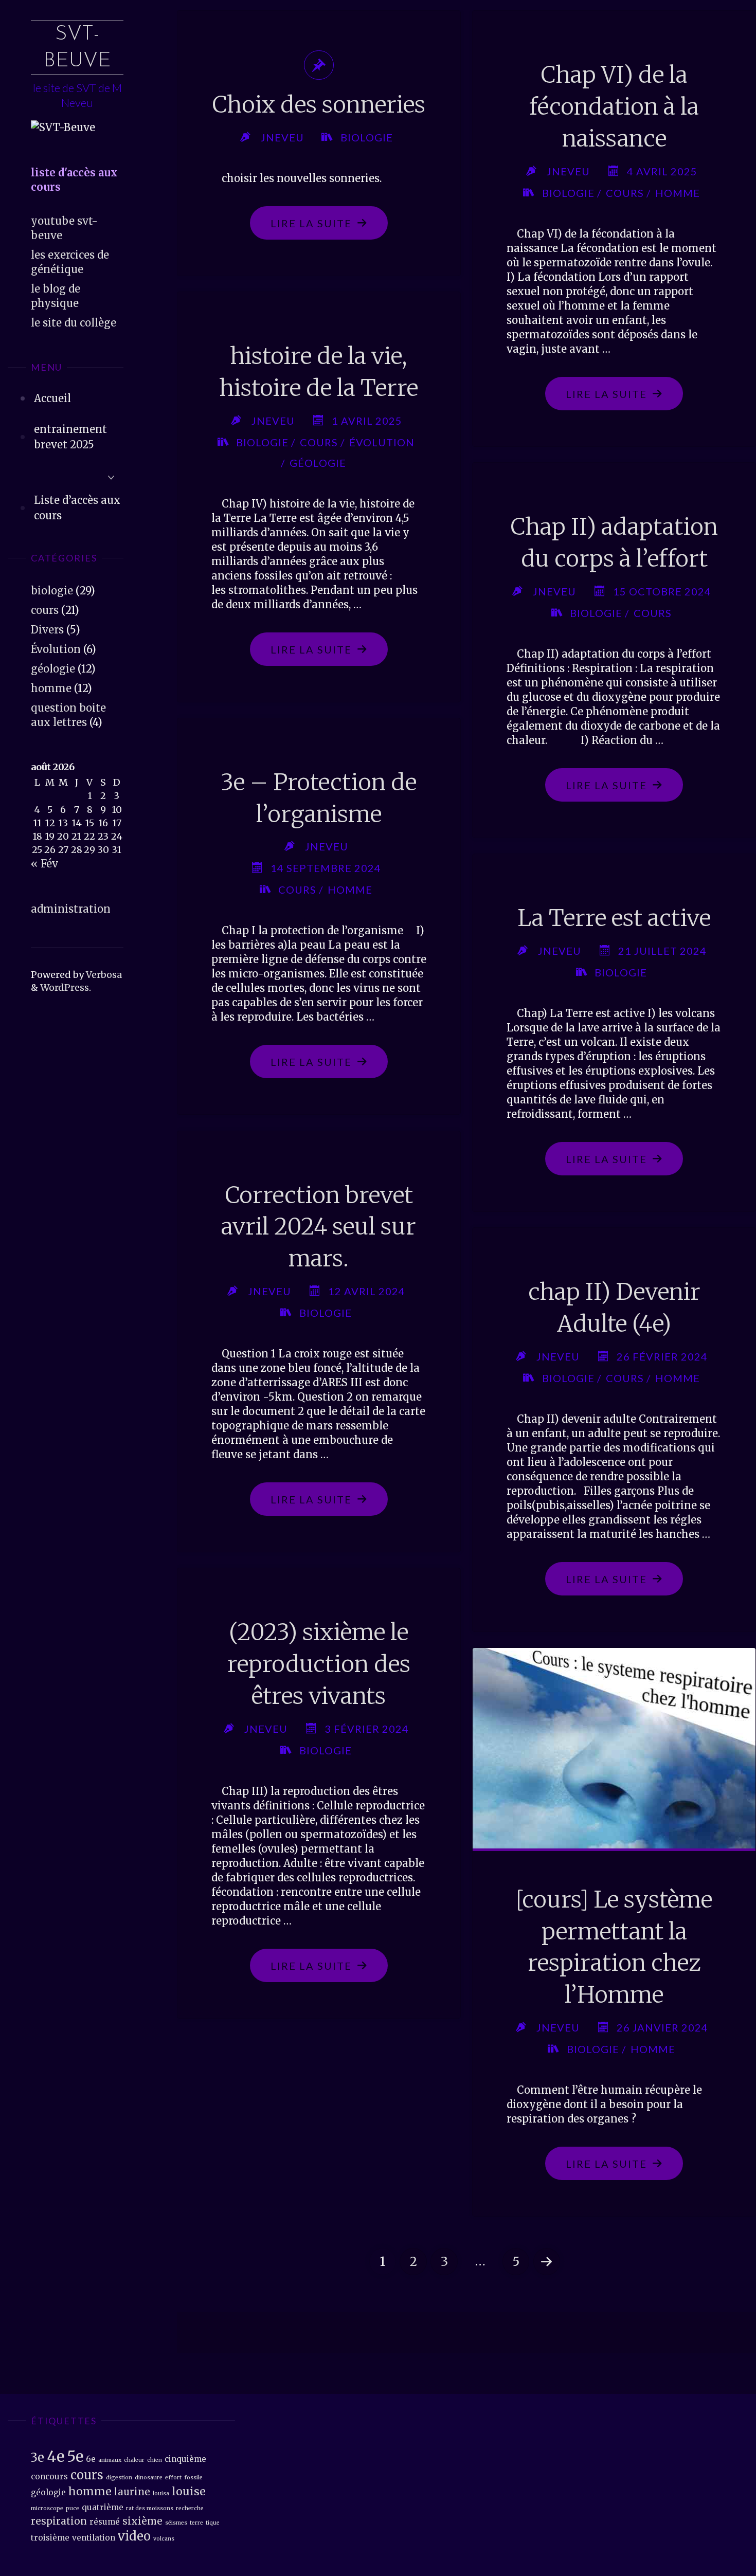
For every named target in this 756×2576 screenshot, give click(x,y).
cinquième (185, 2459)
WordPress (65, 987)
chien (155, 2460)
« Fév (44, 864)
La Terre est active (614, 918)
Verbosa (103, 975)
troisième (50, 2538)
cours (45, 610)
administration (71, 909)
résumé (105, 2522)
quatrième (103, 2507)
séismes (176, 2523)
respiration (59, 2521)
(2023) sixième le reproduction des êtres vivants (319, 1664)
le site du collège (74, 323)
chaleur (134, 2460)
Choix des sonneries (319, 105)
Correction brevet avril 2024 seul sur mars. (319, 1227)
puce (73, 2508)
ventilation (94, 2538)
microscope (47, 2508)
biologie (52, 591)
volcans (164, 2539)
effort (173, 2478)
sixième (142, 2521)
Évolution (56, 649)
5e (75, 2456)
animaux (110, 2460)
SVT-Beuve (77, 48)
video (134, 2536)
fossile (193, 2478)
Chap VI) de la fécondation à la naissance (614, 106)
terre (196, 2523)
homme (51, 688)
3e (38, 2457)
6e (91, 2459)
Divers (47, 630)
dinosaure (149, 2478)
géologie (53, 669)
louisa (161, 2493)
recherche (190, 2508)
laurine (132, 2492)
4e (56, 2456)
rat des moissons (150, 2508)
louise (189, 2491)
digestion (119, 2478)
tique (213, 2523)
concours (49, 2477)
